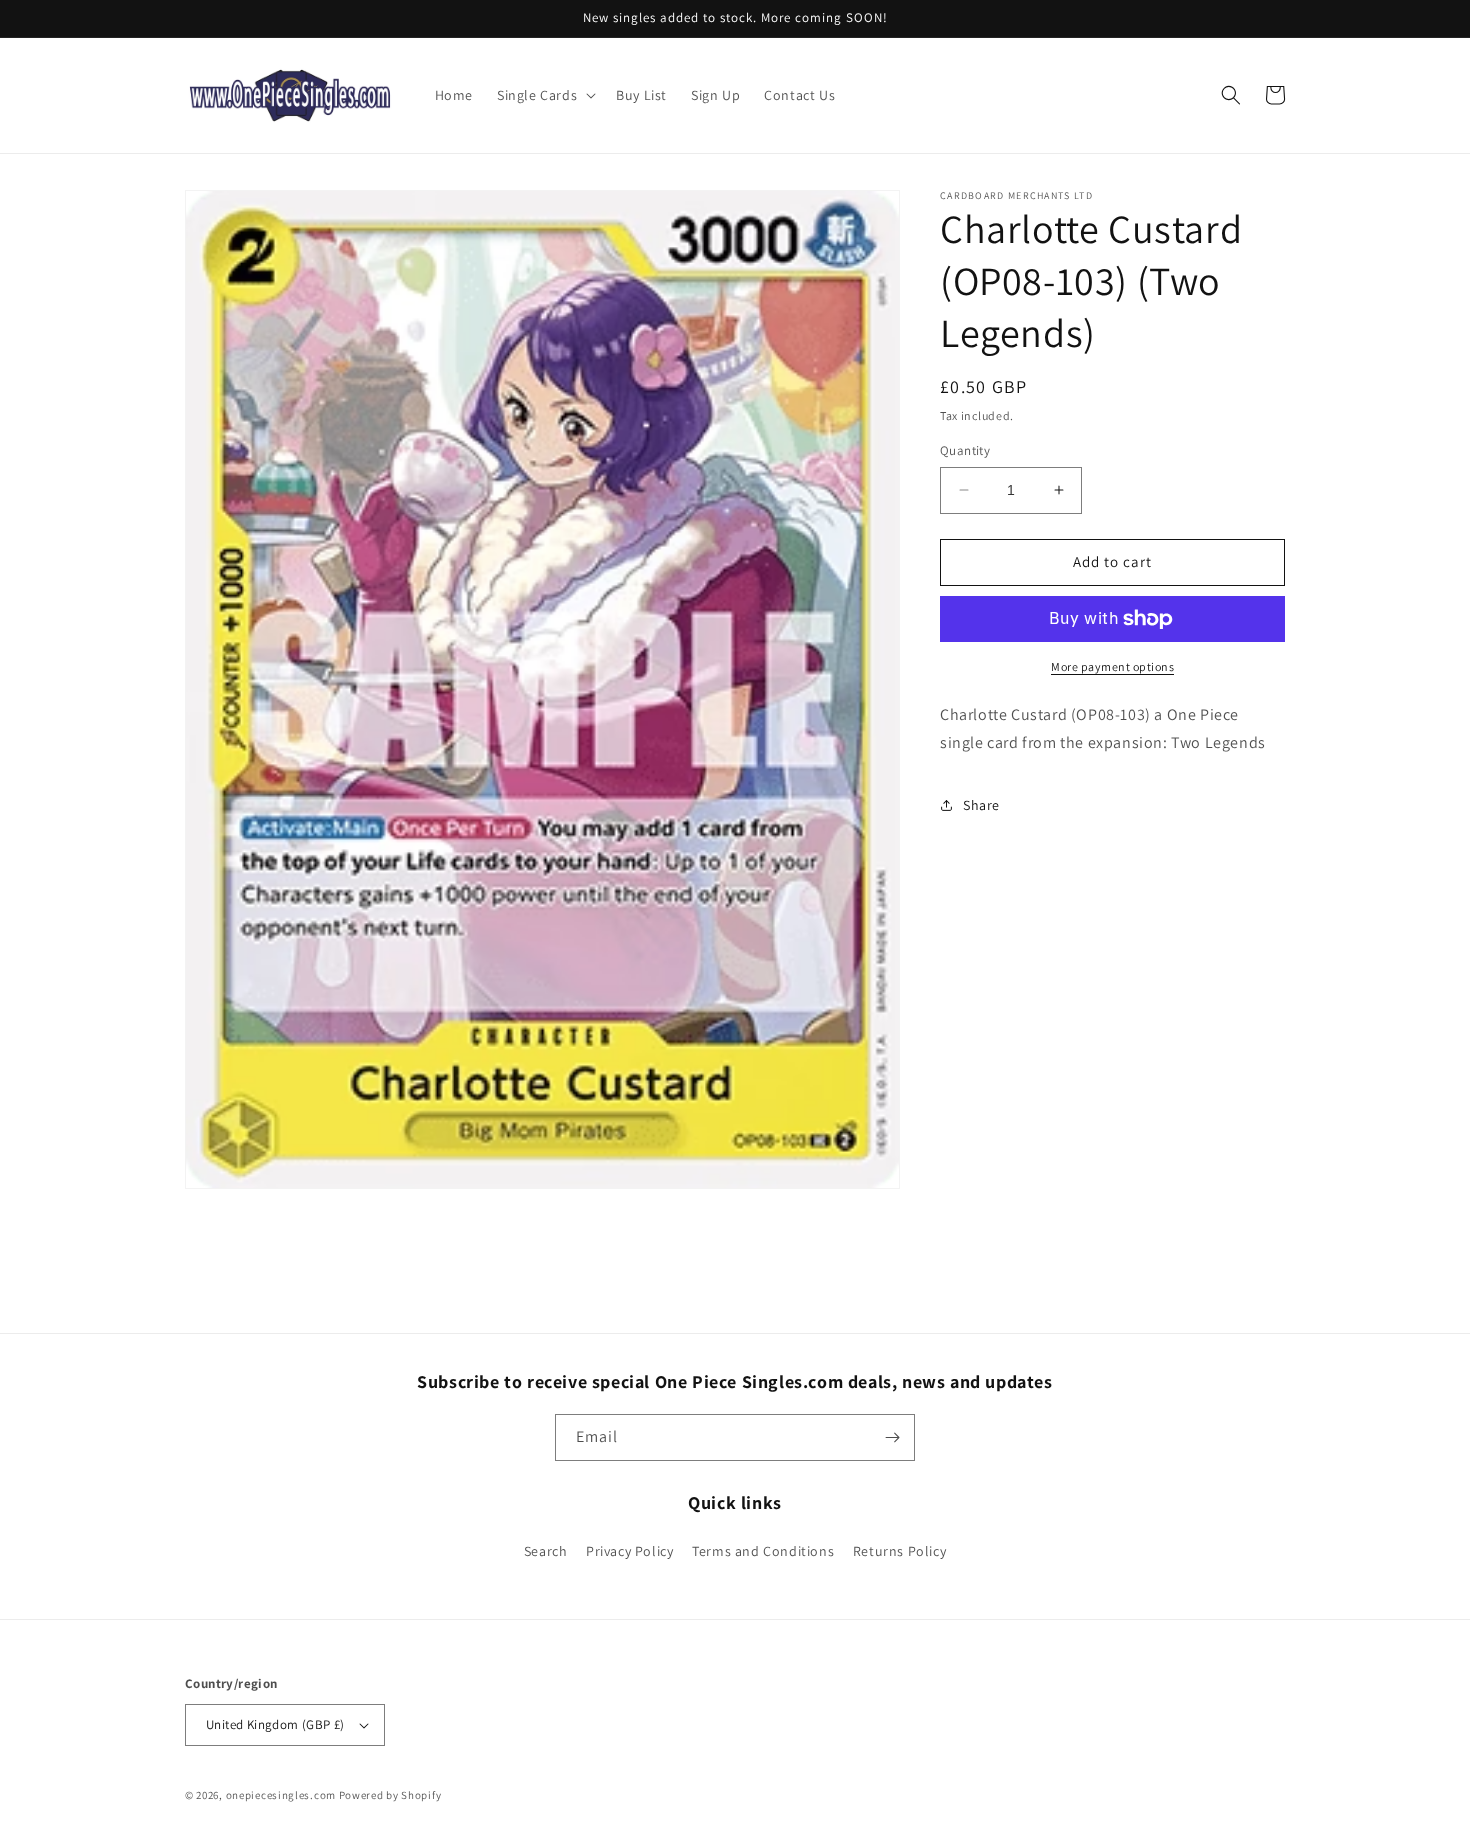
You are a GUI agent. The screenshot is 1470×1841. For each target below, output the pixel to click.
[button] (544, 95)
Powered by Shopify (390, 1795)
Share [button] (981, 805)
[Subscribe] (892, 1437)
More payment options (1112, 666)
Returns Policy (899, 1551)
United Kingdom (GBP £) (275, 1724)
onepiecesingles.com (281, 1795)
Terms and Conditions (763, 1551)
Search (546, 1551)
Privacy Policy (629, 1551)
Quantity (965, 450)
